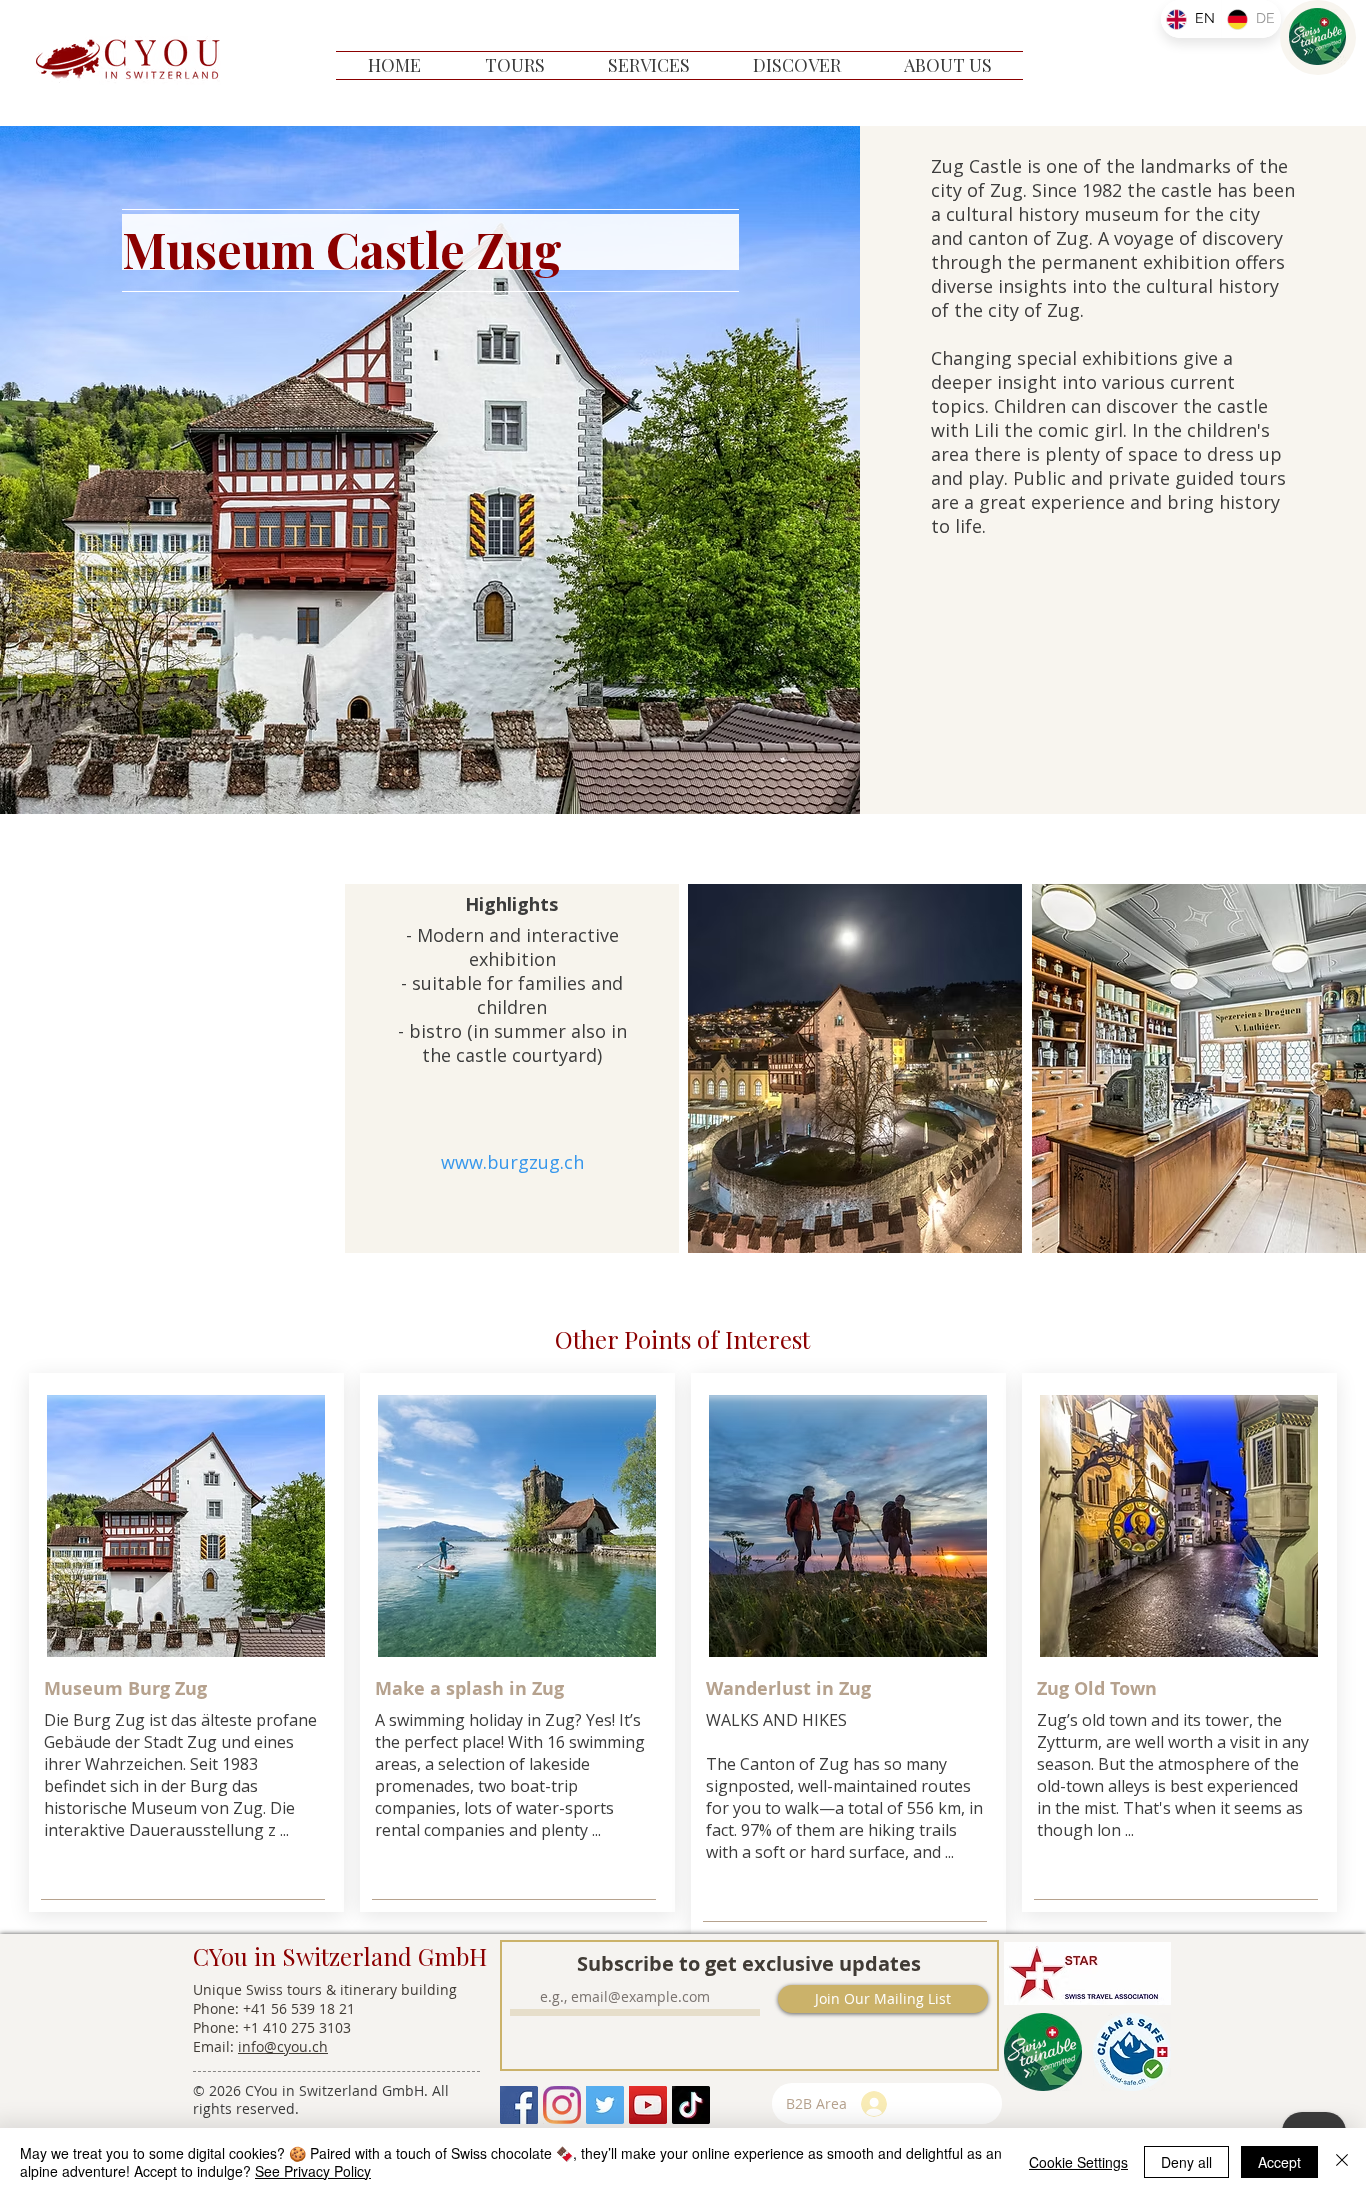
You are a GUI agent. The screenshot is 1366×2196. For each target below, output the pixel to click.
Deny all (1186, 2162)
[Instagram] (562, 2105)
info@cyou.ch (283, 2046)
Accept (1279, 2162)
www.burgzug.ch (512, 1162)
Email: (215, 2046)
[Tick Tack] (691, 2105)
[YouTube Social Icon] (648, 2105)
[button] (514, 65)
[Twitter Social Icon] (605, 2105)
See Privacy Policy (313, 2171)
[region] (1318, 37)
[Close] (1342, 2162)
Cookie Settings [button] (1078, 2162)
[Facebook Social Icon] (519, 2105)
